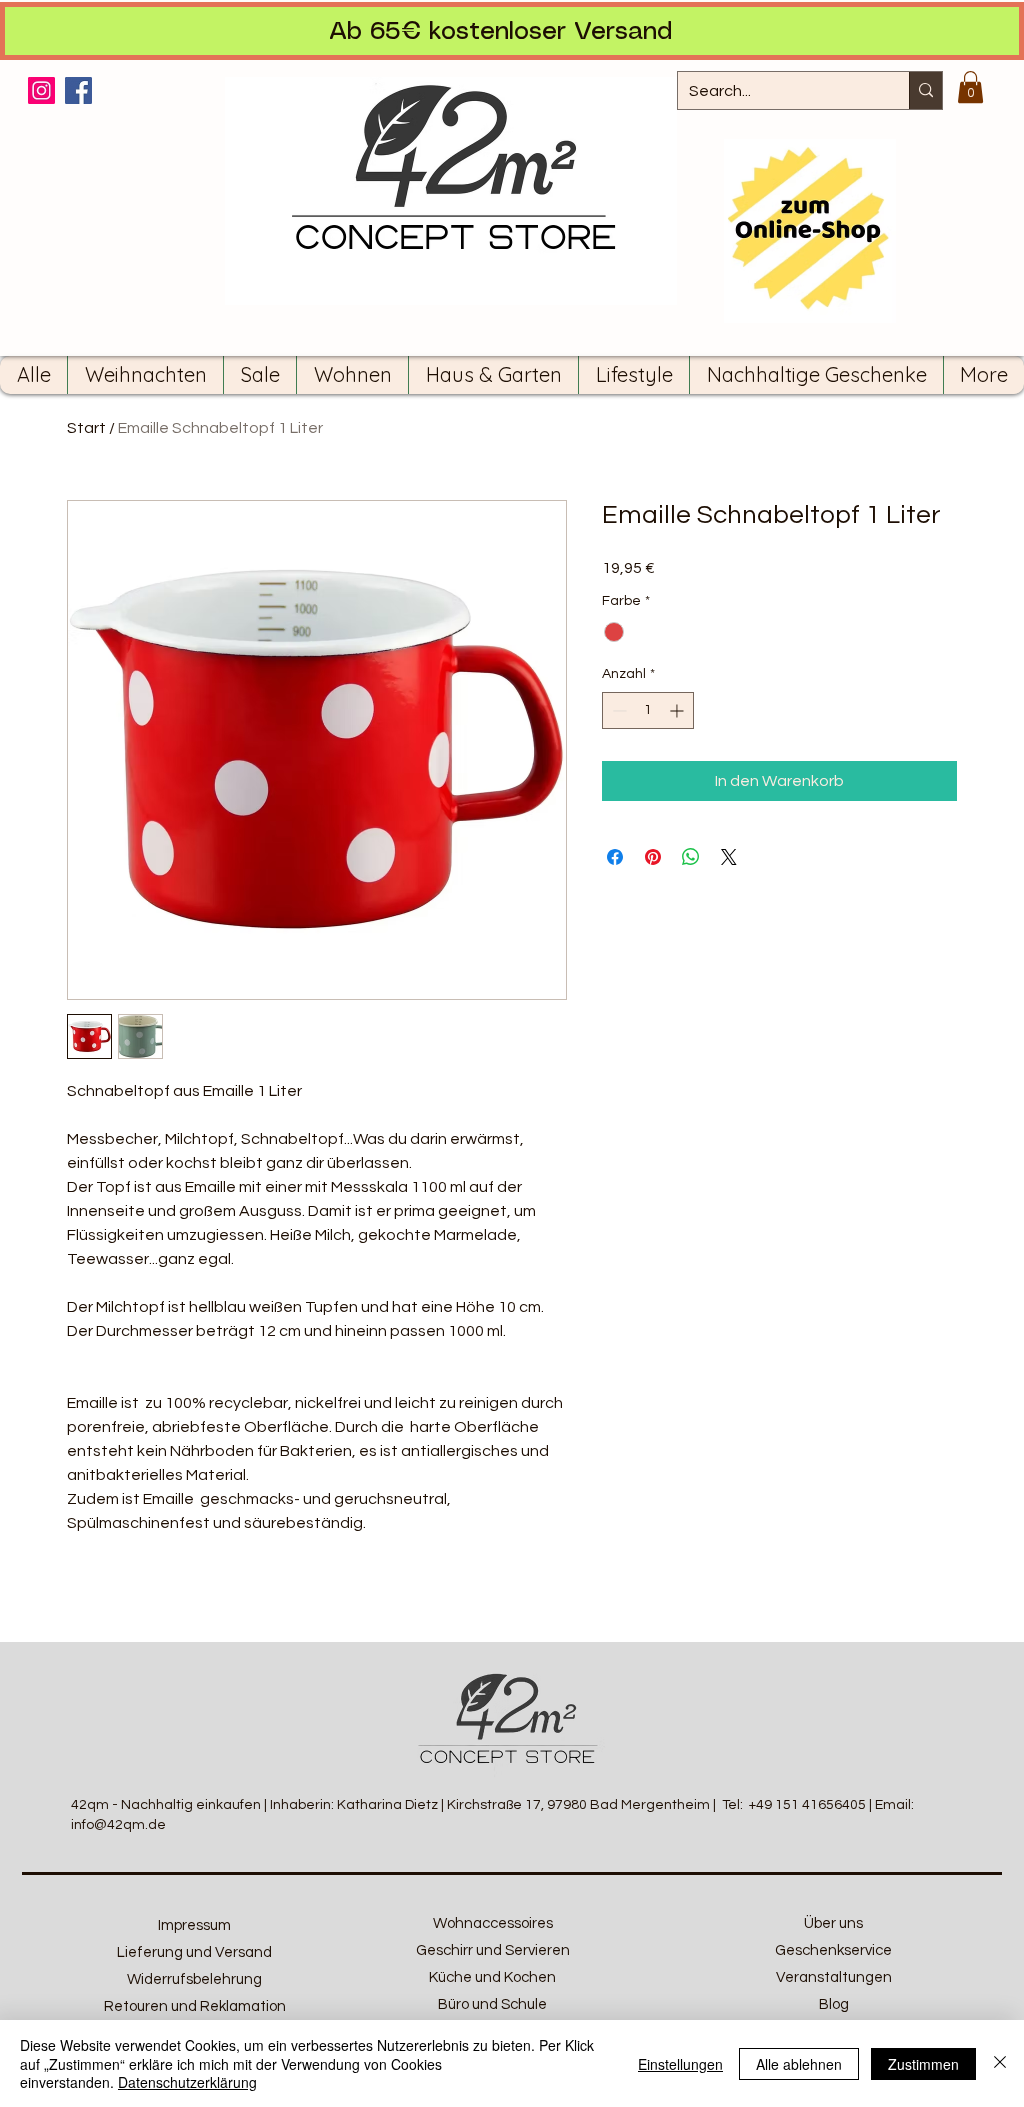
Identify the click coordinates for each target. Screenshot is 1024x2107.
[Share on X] (729, 857)
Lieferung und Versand (194, 1952)
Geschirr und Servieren (493, 1950)
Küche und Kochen (492, 1977)
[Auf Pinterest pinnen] (653, 857)
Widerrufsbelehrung (194, 1979)
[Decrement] (617, 710)
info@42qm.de (118, 1825)
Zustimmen (923, 2064)
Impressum (194, 1925)
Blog (834, 2004)
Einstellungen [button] (680, 2064)
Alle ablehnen (799, 2064)
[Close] (1000, 2063)
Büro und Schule (492, 2004)
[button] (970, 87)
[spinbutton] (648, 710)
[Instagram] (41, 90)
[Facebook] (78, 90)
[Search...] (925, 90)
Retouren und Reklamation (195, 2006)
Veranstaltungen (834, 1977)
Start (86, 428)
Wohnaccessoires (493, 1923)
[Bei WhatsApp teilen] (691, 857)
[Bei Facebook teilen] (615, 857)
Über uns (833, 1923)
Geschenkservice (833, 1950)
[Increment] (678, 710)
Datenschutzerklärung (187, 2082)
